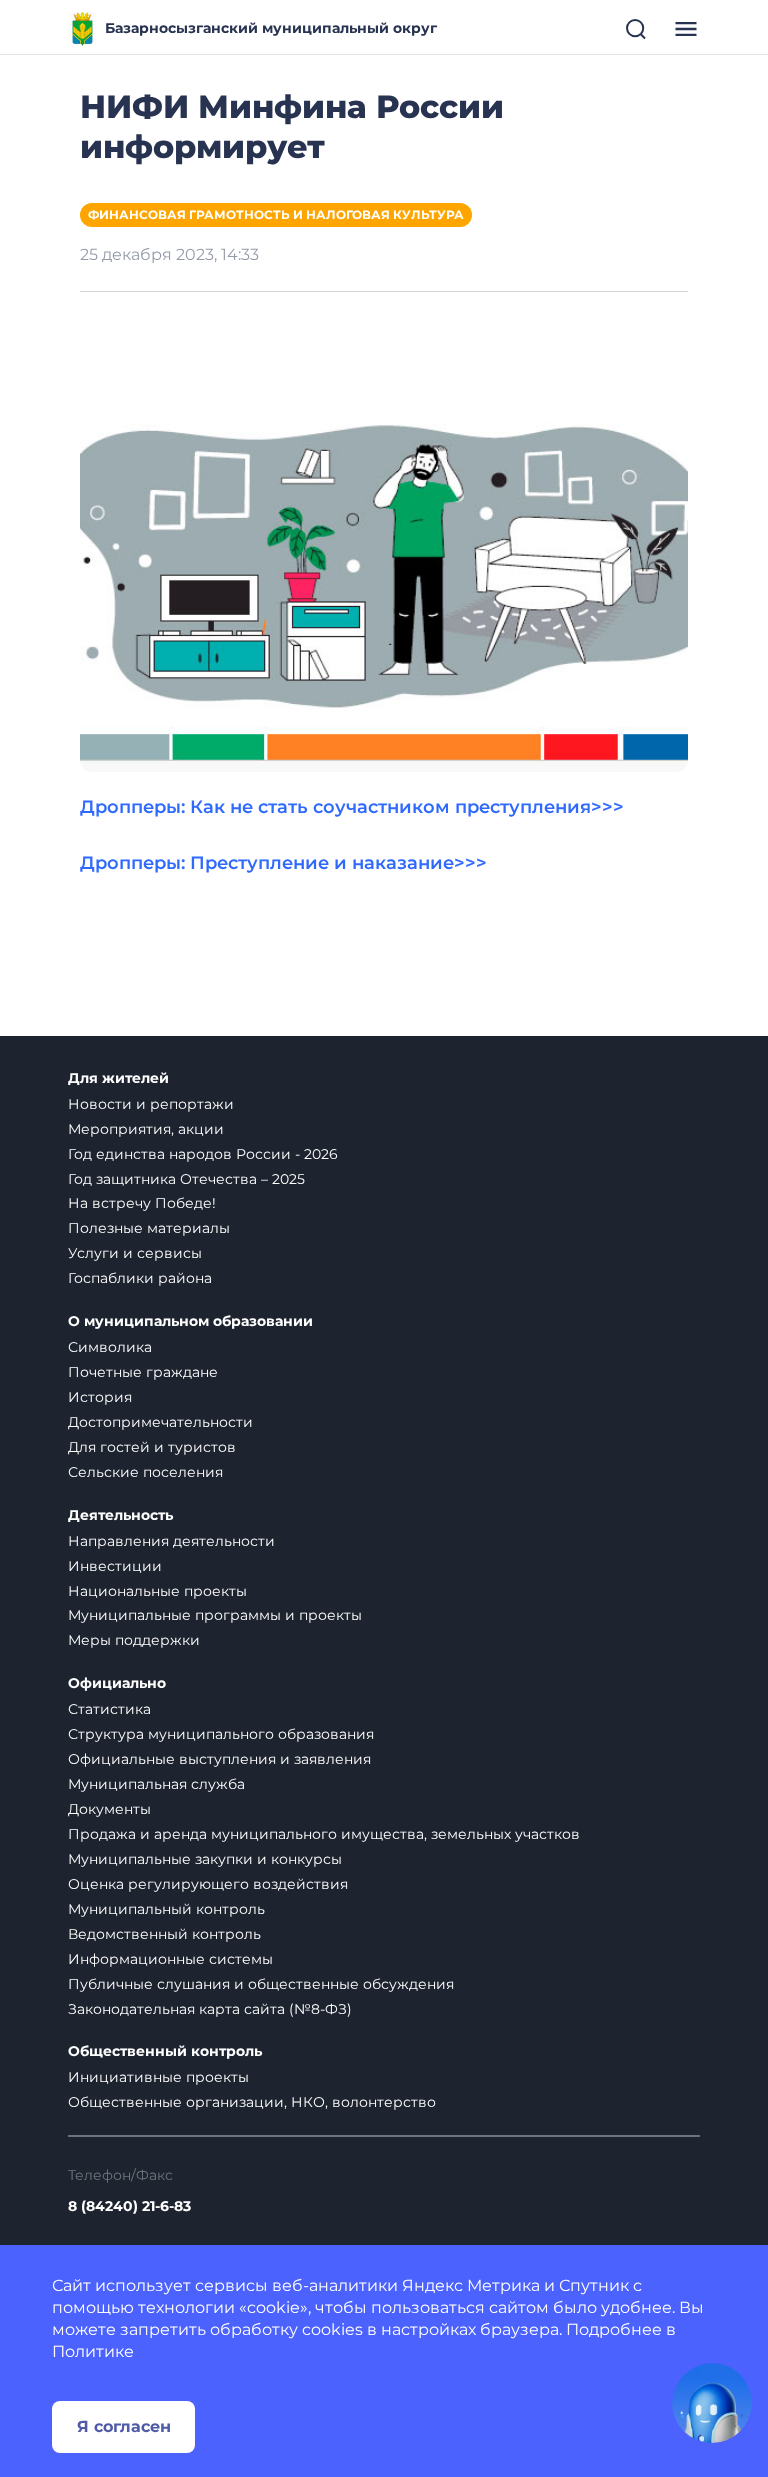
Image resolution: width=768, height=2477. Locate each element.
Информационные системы (170, 1959)
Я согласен (124, 2426)
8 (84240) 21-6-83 (129, 2206)
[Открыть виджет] (712, 2403)
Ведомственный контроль (164, 1934)
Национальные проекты (157, 1591)
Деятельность (120, 1515)
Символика (110, 1347)
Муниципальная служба (156, 1784)
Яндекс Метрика (471, 2285)
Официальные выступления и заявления (219, 1759)
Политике (93, 2351)
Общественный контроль (165, 2051)
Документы (109, 1809)
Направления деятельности (171, 1541)
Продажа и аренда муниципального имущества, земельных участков (324, 1834)
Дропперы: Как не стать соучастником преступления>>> (352, 807)
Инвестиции (115, 1566)
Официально (117, 1683)
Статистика (109, 1709)
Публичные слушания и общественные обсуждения (261, 1984)
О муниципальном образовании (190, 1321)
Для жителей (118, 1078)
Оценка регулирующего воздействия (208, 1884)
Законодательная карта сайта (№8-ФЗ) (210, 2009)
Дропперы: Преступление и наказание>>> (283, 863)
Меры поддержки (134, 1640)
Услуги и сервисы (135, 1253)
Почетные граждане (143, 1372)
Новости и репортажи (151, 1104)
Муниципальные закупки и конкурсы (205, 1859)
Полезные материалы (149, 1228)
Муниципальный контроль (166, 1909)
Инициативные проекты (158, 2077)
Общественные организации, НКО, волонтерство (252, 2102)
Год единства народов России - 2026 (203, 1154)
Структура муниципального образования (221, 1734)
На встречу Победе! (142, 1203)
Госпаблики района (140, 1278)
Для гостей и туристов (152, 1447)
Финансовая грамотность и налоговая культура (276, 214)
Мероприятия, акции (146, 1129)
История (100, 1397)
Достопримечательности (160, 1422)
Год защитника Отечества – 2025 (186, 1179)
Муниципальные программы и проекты (215, 1615)
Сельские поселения (145, 1472)
